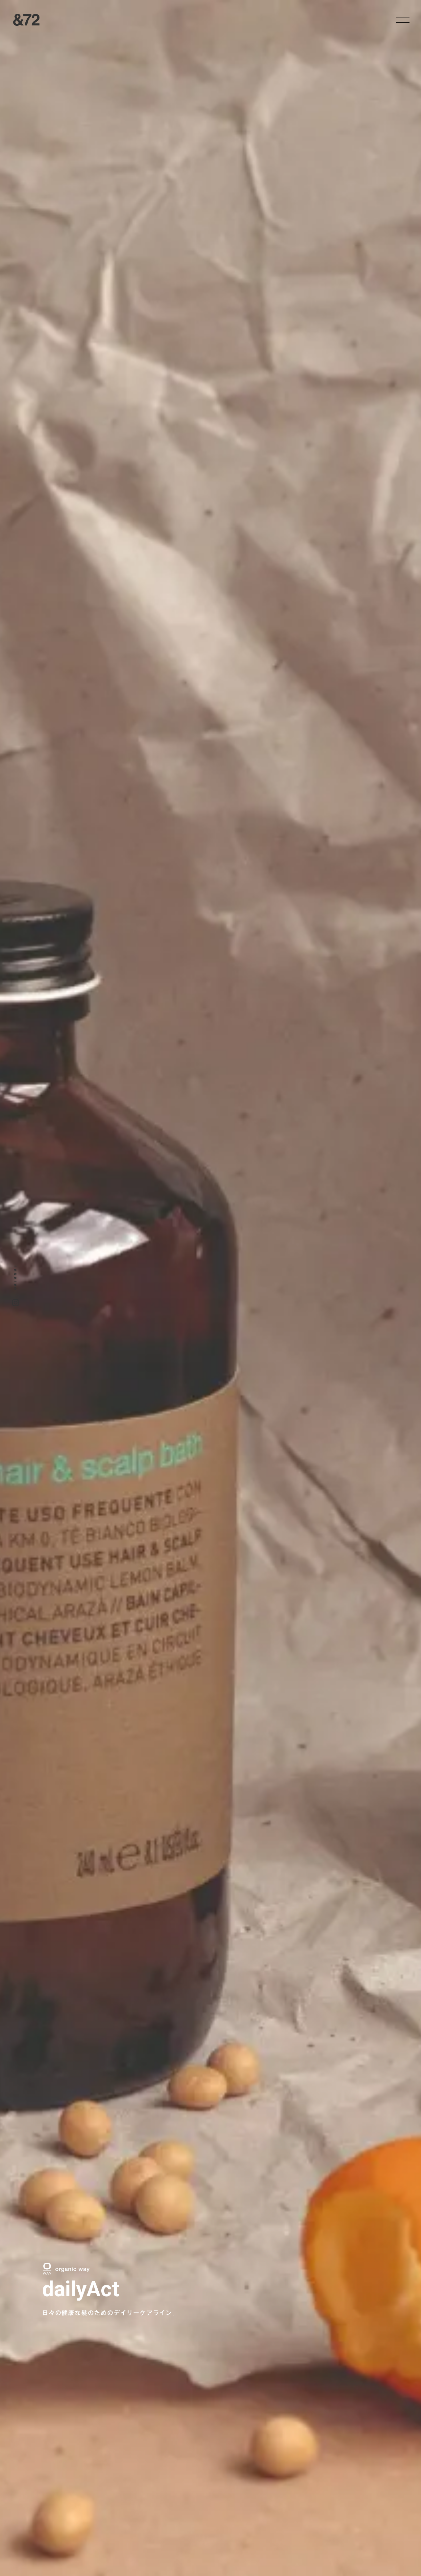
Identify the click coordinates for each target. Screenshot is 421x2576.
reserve (15, 1278)
